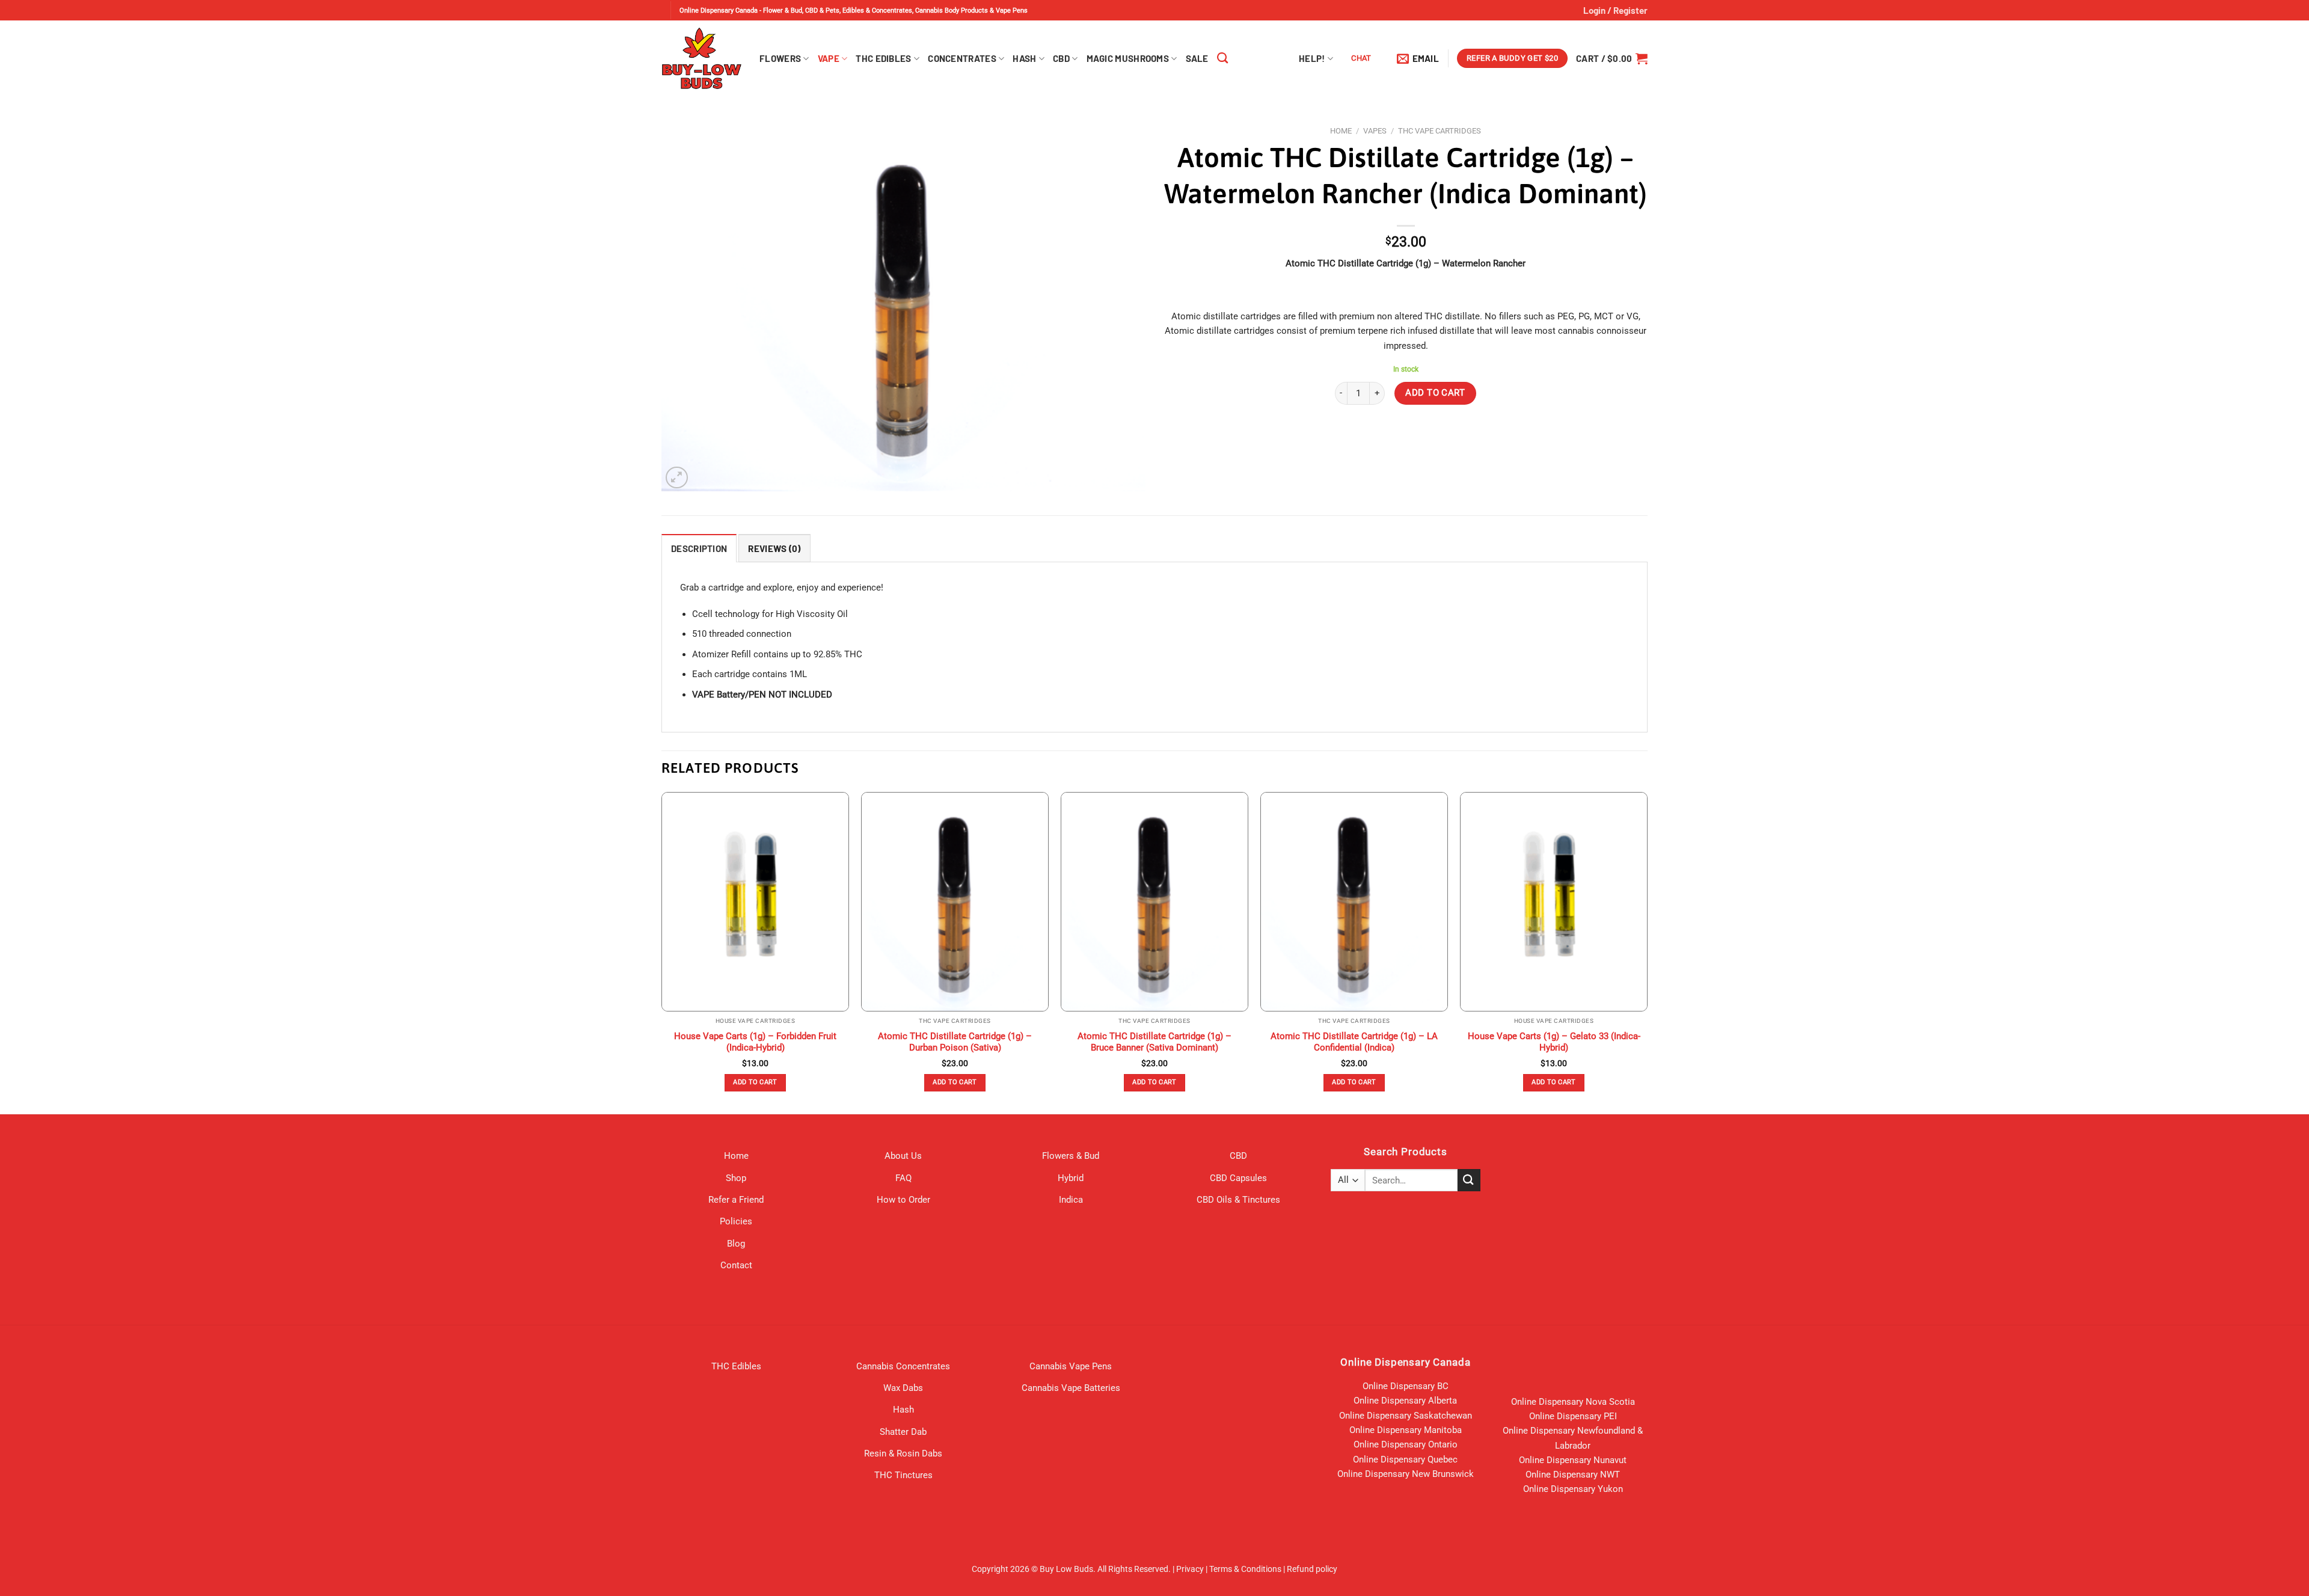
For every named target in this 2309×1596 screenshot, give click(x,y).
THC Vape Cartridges (1440, 131)
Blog (736, 1244)
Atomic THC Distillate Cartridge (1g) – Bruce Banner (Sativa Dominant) (1154, 1042)
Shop (736, 1178)
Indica (1071, 1200)
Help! (1312, 58)
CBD (1061, 58)
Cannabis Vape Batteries (1071, 1388)
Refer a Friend (736, 1200)
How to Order (903, 1200)
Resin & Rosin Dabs (903, 1453)
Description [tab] (699, 548)
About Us (903, 1156)
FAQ (903, 1178)
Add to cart (1435, 393)
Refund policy (1312, 1569)
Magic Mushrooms (1128, 58)
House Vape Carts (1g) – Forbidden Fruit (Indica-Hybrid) (755, 1042)
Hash (1024, 58)
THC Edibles (883, 58)
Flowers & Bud (1071, 1156)
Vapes (1375, 131)
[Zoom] (677, 478)
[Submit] (1469, 1180)
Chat (1361, 58)
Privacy (1190, 1569)
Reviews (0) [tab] (774, 548)
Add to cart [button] (755, 1082)
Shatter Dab (903, 1432)
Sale (1197, 58)
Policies (736, 1221)
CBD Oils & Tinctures (1238, 1200)
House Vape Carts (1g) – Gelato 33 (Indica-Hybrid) (1554, 1042)
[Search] (1222, 58)
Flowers (780, 58)
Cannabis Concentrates (903, 1366)
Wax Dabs (903, 1388)
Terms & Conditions (1245, 1569)
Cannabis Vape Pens (1071, 1366)
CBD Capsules (1238, 1178)
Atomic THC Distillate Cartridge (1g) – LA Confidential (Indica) (1354, 1042)
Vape (829, 58)
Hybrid (1071, 1178)
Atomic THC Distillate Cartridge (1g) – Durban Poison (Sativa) (955, 1042)
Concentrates (962, 58)
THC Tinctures (903, 1475)
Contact (736, 1265)
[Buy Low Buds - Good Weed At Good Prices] (701, 58)
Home (1341, 131)
